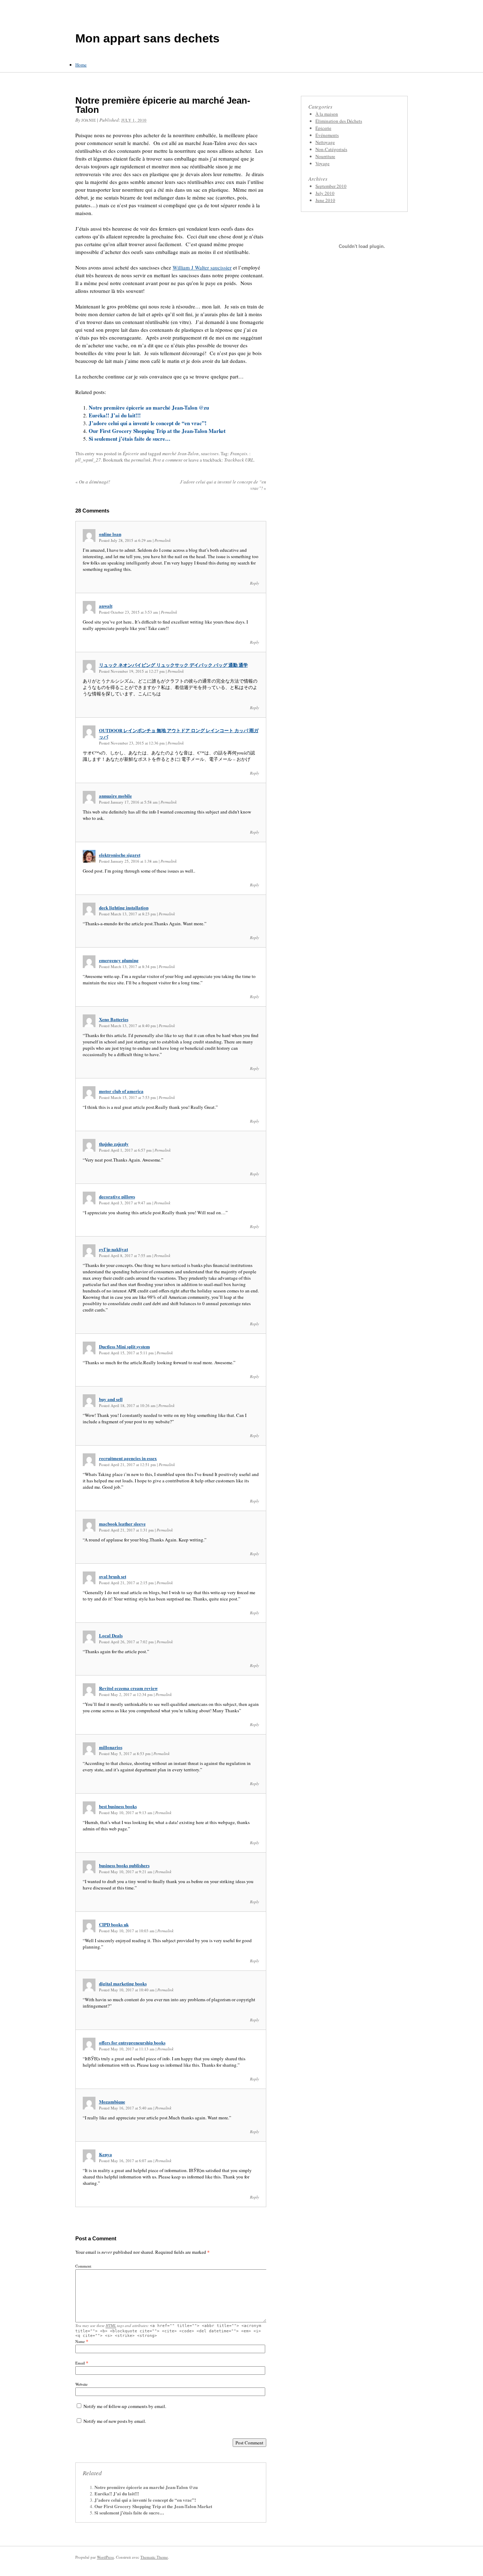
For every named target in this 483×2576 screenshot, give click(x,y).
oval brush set (113, 1576)
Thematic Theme (154, 2557)
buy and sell (111, 1399)
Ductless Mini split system (124, 1346)
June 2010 (325, 200)
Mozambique (112, 2102)
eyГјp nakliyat (114, 1249)
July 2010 (325, 193)
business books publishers (124, 1865)
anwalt (106, 606)
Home (81, 65)
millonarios (111, 1747)
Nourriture (325, 156)
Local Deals (111, 1635)
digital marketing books (123, 1983)
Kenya (106, 2154)
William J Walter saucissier (202, 267)
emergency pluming (119, 960)
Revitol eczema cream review (128, 1688)
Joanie (89, 120)
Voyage (322, 163)
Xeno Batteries (114, 1019)
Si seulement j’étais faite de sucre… (130, 439)
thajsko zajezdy (114, 1144)
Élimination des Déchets (339, 121)
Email (80, 2363)
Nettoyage (325, 142)
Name (80, 2341)
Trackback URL (239, 460)
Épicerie (131, 453)
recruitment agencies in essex (128, 1458)
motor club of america (121, 1091)
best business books (118, 1806)
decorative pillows (117, 1196)
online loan (110, 534)
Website (82, 2384)
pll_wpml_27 (88, 460)
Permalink (163, 540)
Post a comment (168, 460)
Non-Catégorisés (331, 149)
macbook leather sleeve (122, 1524)
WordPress (105, 2557)
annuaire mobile (115, 796)
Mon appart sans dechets (147, 38)
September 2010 (331, 186)
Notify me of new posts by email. (115, 2421)
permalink (141, 460)
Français (239, 453)
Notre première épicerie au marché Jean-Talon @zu (149, 407)
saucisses (210, 453)
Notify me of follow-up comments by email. (125, 2406)
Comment (83, 2266)
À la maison (327, 114)
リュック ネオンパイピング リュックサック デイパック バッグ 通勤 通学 (173, 665)
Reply (255, 583)
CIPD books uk (114, 1924)
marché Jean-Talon (181, 453)
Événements (327, 135)
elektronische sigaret (120, 855)
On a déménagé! (93, 482)
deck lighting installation (124, 907)
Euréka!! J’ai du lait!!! (115, 415)
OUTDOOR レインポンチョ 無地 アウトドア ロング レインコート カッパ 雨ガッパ (179, 733)
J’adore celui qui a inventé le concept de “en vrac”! (148, 423)
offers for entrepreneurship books (132, 2042)
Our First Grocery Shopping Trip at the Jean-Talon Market (157, 431)
